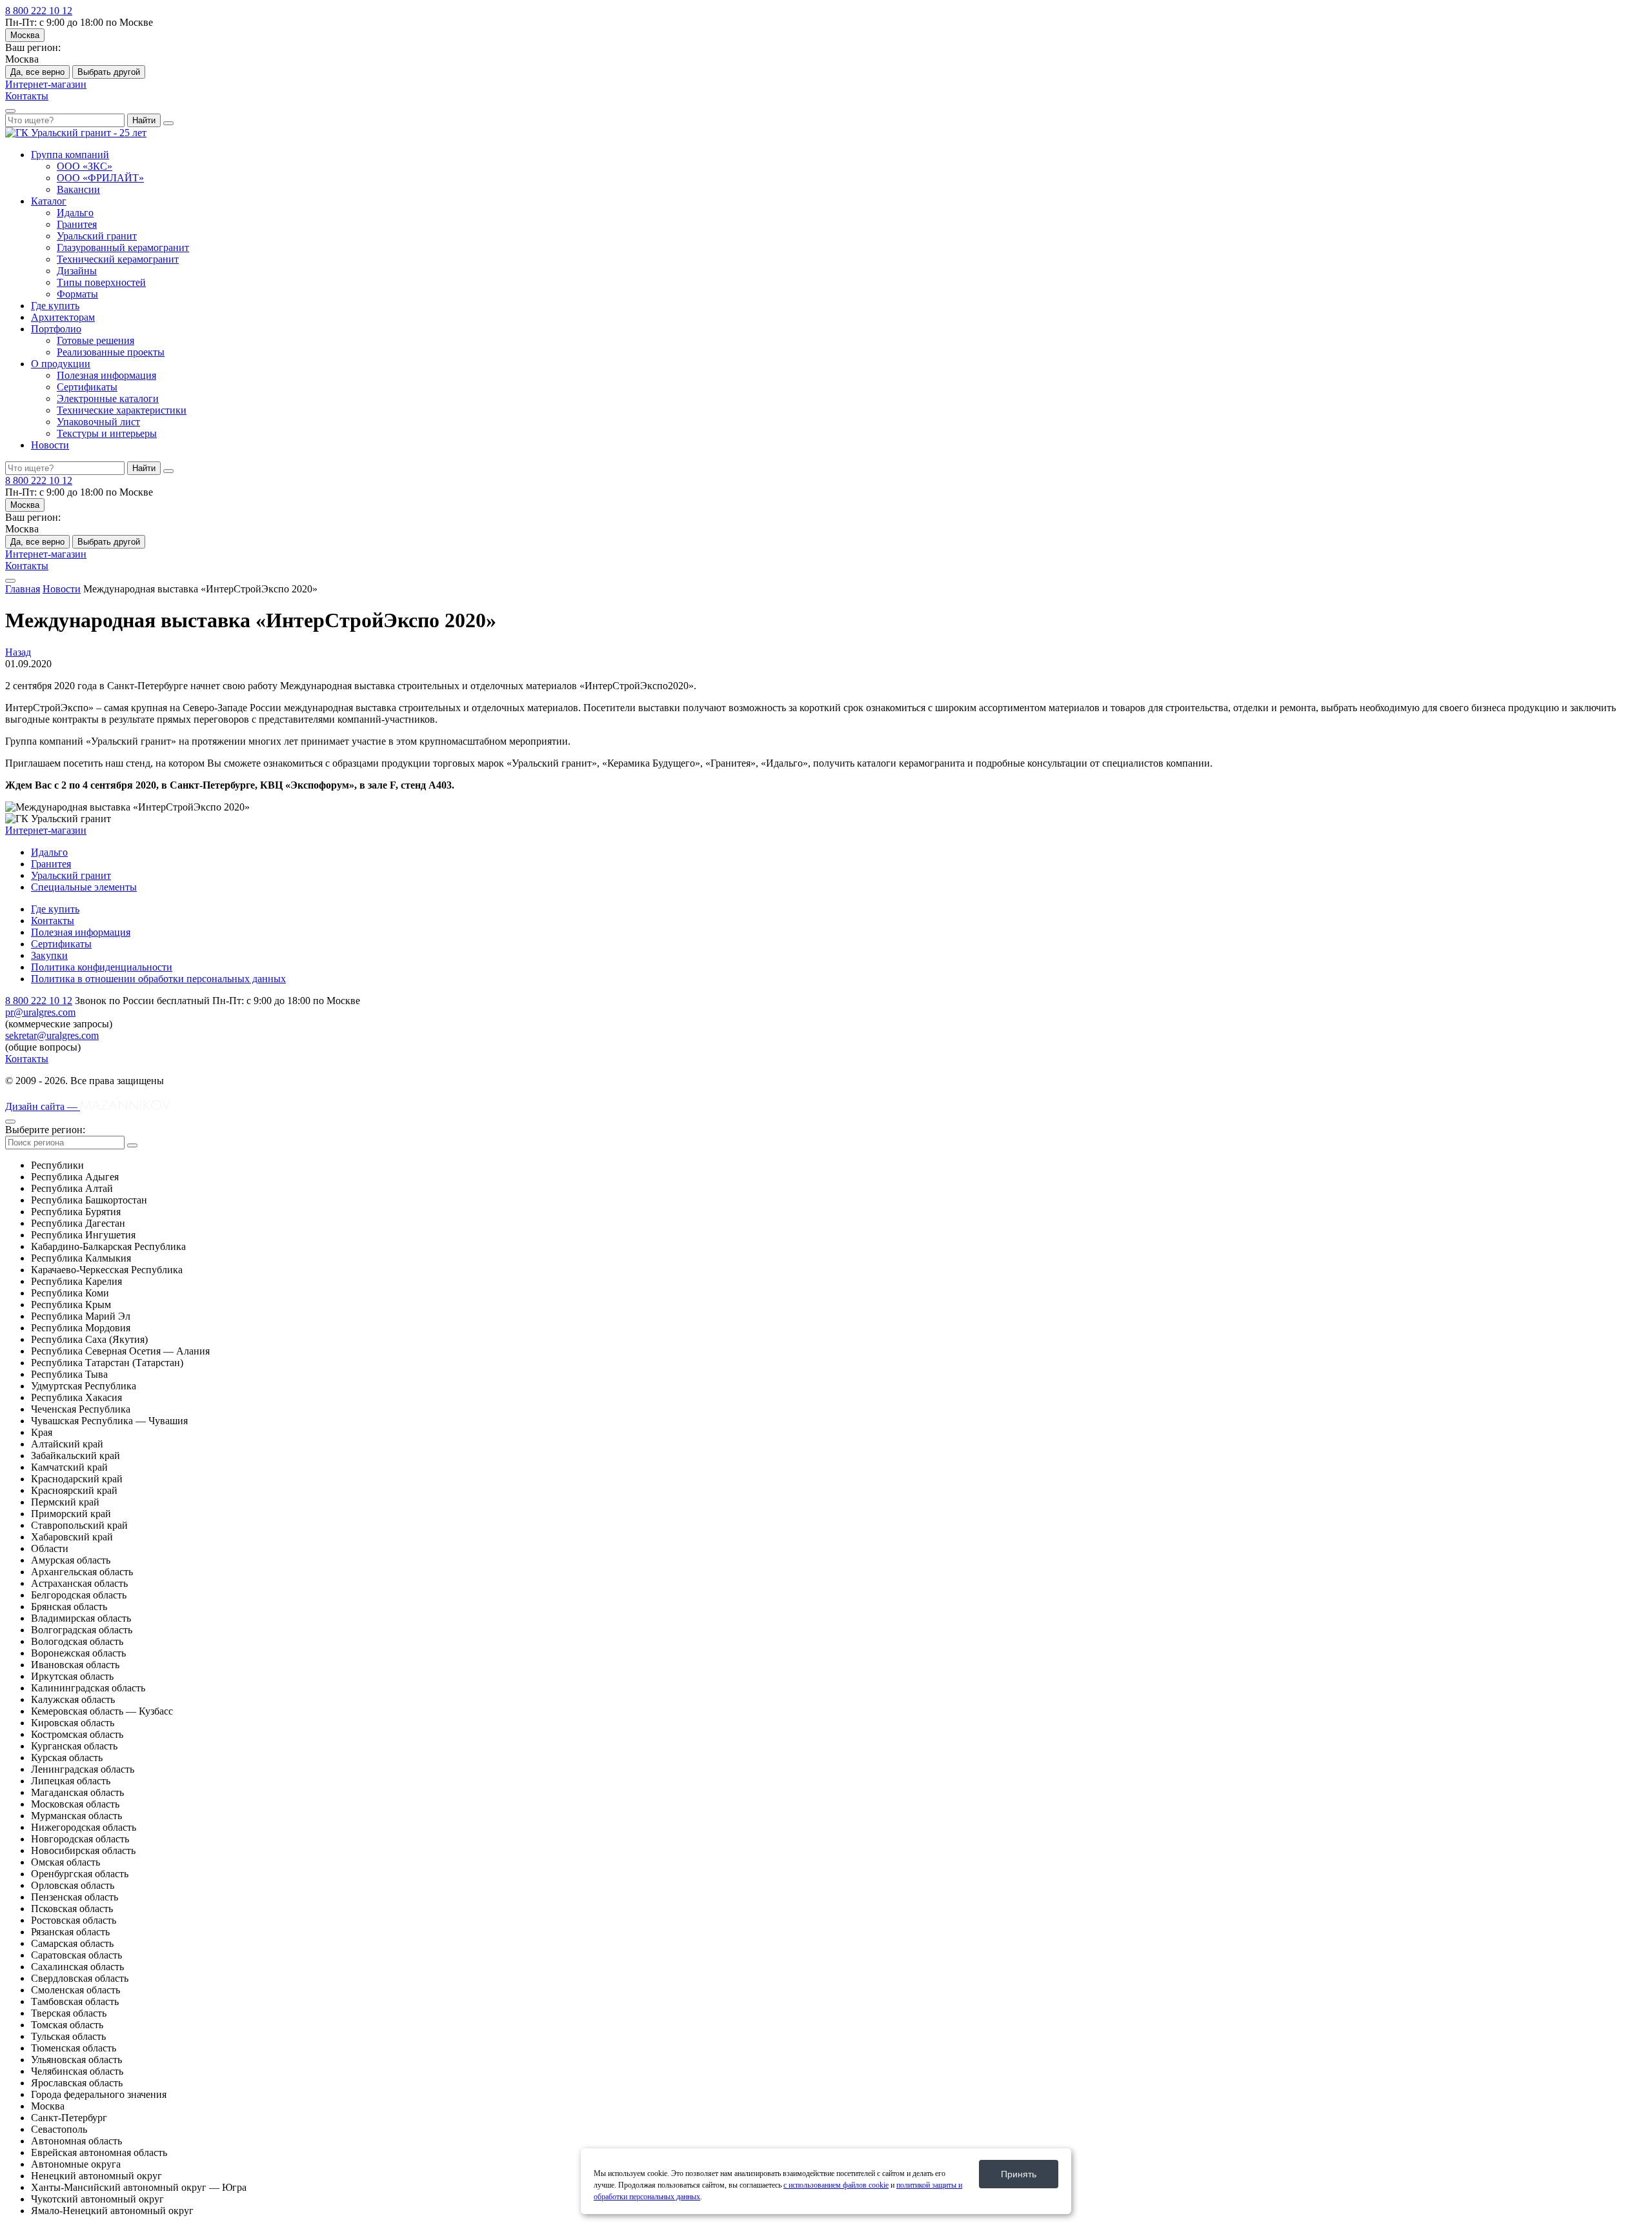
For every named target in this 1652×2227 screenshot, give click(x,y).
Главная (23, 589)
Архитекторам (63, 317)
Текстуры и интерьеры (107, 433)
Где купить (55, 306)
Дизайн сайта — (43, 1106)
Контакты (27, 96)
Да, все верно (37, 72)
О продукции (61, 364)
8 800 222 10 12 (39, 11)
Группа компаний (70, 155)
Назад (18, 652)
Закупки (49, 955)
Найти (144, 120)
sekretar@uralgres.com (52, 1035)
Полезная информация (106, 375)
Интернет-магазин (46, 84)
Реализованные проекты (111, 352)
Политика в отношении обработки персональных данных (158, 979)
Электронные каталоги (108, 398)
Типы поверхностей (101, 282)
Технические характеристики (122, 410)
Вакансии (78, 189)
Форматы (77, 294)
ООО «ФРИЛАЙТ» (100, 178)
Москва (25, 35)
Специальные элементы (84, 887)
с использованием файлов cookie (836, 2185)
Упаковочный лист (98, 422)
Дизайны (77, 271)
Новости (50, 445)
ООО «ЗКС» (85, 166)
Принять (1019, 2174)
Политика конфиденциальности (102, 967)
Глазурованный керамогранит (123, 247)
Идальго (75, 213)
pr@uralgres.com (40, 1012)
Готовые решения (96, 340)
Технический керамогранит (118, 259)
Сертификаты (87, 387)
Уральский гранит (97, 236)
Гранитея (77, 224)
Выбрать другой (109, 72)
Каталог (49, 201)
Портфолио (56, 329)
